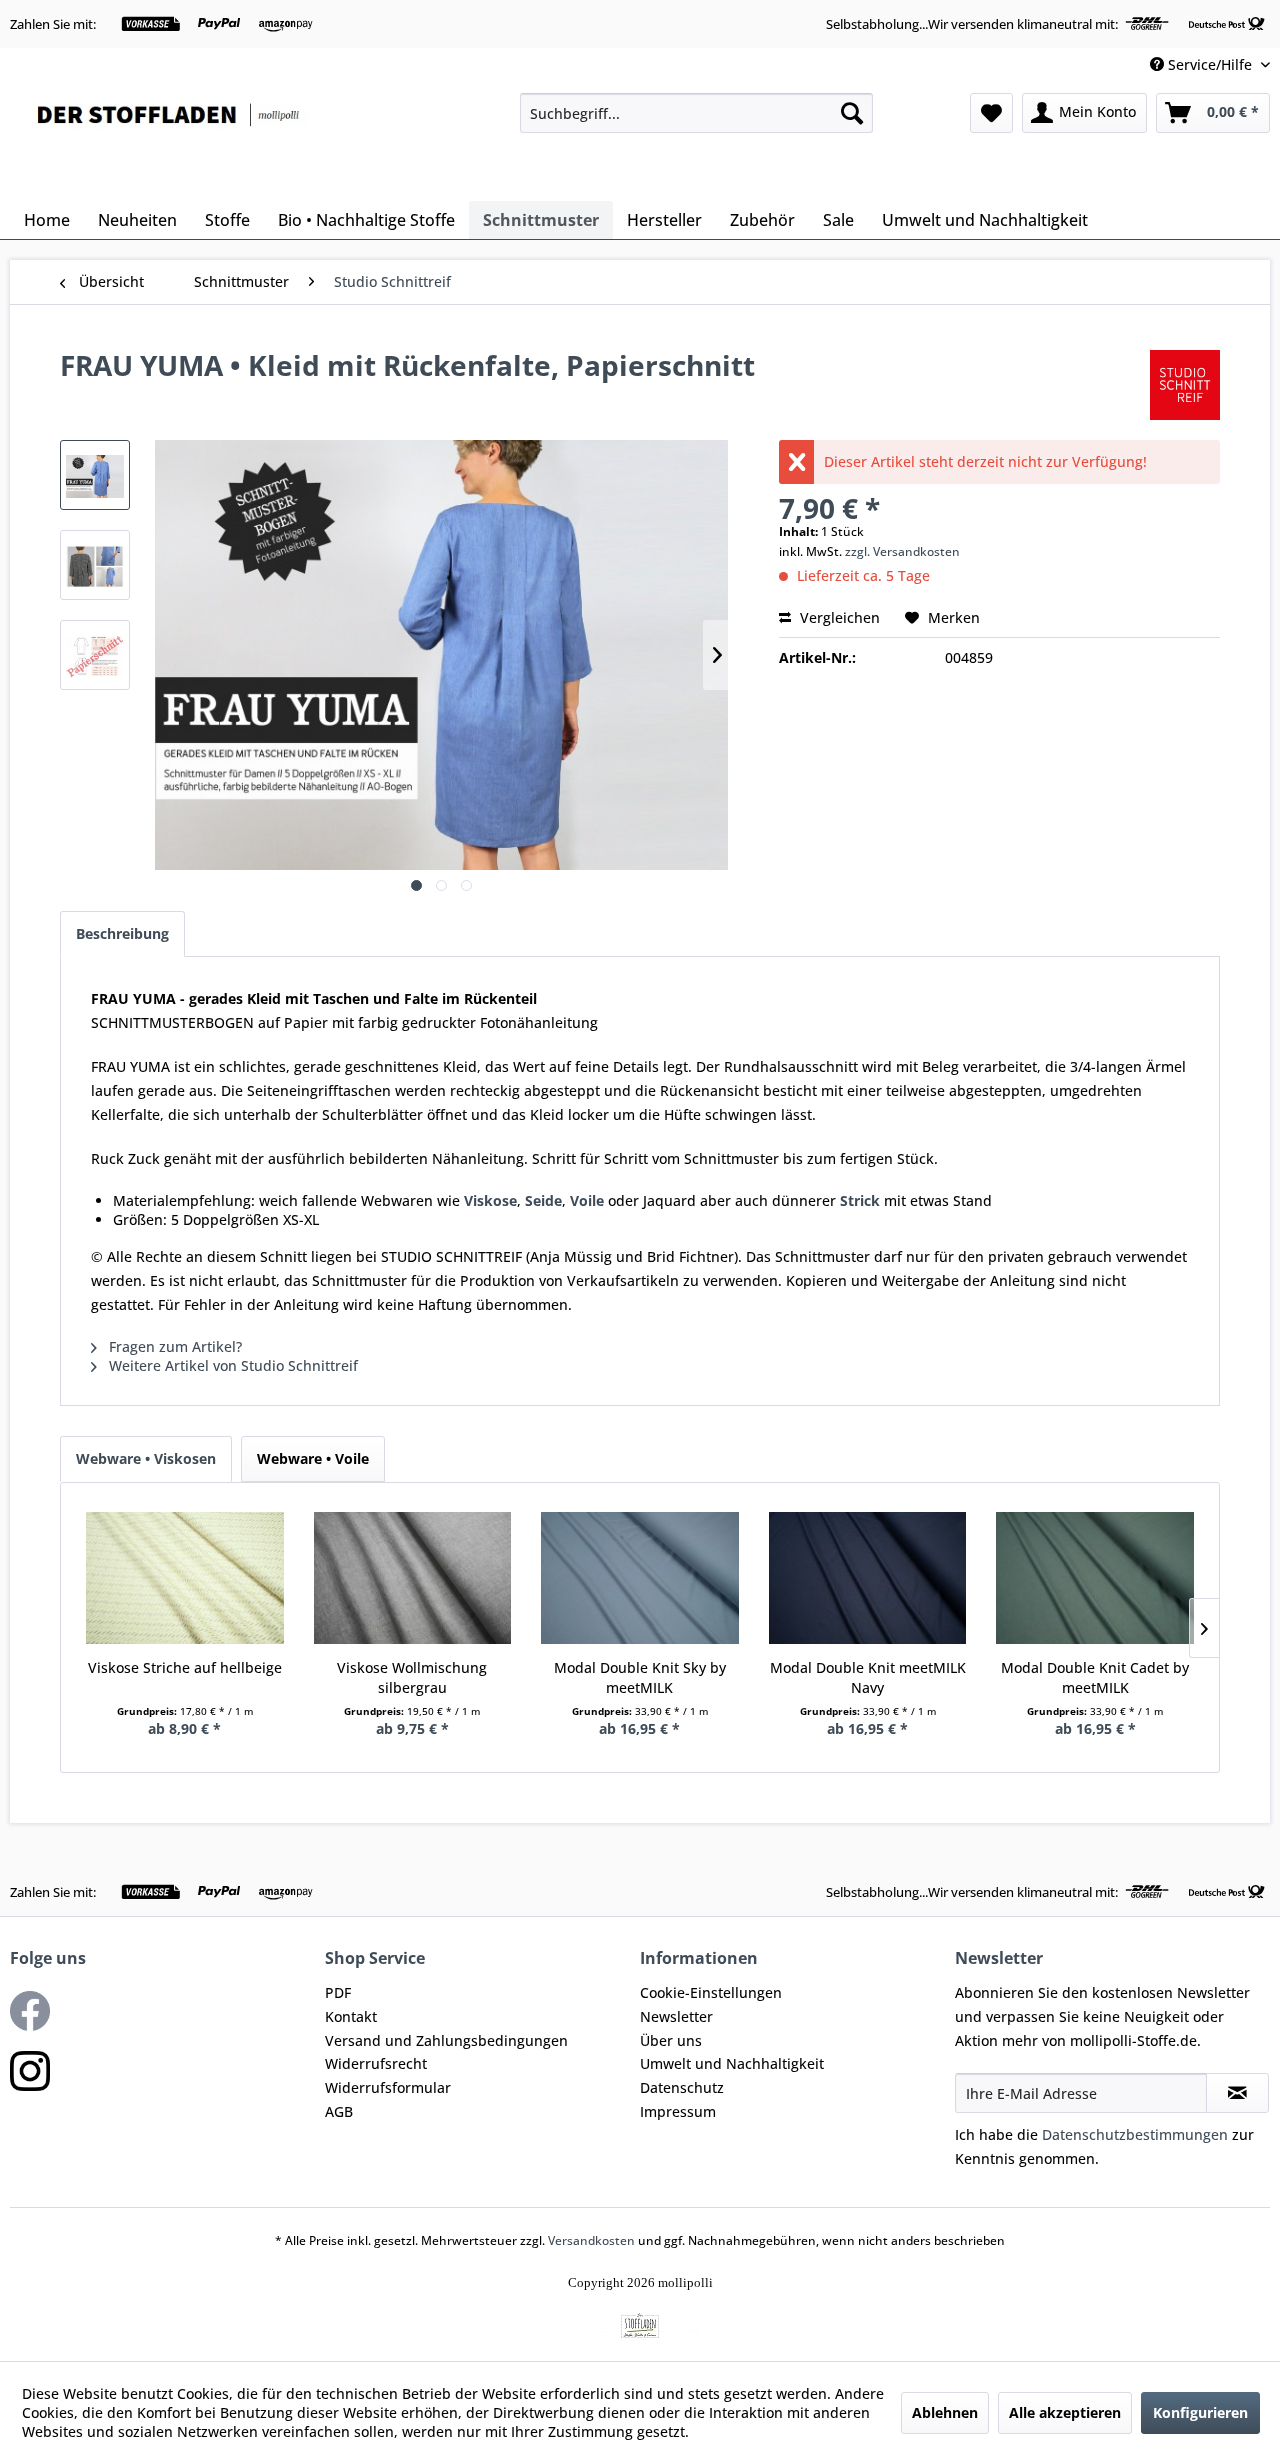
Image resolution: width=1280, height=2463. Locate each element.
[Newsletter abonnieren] (1237, 2093)
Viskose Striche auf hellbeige (185, 1667)
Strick (860, 1200)
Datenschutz (682, 2087)
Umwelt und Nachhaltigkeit (732, 2063)
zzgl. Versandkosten (902, 551)
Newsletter (676, 2016)
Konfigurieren (1200, 2412)
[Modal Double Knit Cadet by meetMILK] (1095, 1578)
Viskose (490, 1200)
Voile (587, 1200)
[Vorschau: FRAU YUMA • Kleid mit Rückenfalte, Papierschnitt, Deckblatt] (95, 475)
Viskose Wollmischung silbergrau (412, 1677)
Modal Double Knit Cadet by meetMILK (1095, 1677)
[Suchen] (852, 113)
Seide (543, 1200)
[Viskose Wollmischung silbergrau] (413, 1578)
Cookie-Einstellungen (711, 1992)
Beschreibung (122, 933)
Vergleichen (838, 617)
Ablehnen (945, 2412)
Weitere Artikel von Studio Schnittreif (231, 1365)
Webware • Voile (313, 1458)
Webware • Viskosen (146, 1458)
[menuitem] (696, 113)
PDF (338, 1992)
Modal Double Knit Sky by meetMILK (640, 1677)
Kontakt (351, 2016)
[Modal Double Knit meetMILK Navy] (868, 1578)
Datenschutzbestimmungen (1135, 2134)
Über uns (671, 2040)
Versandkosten (591, 2240)
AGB (339, 2111)
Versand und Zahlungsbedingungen (446, 2040)
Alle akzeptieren (1065, 2412)
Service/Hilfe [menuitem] (1210, 64)
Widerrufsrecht (376, 2063)
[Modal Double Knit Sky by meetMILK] (640, 1578)
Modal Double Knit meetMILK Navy (868, 1677)
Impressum (678, 2111)
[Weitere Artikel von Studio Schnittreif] (1185, 385)
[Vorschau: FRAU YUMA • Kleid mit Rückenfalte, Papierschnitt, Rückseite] (95, 655)
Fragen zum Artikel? (173, 1346)
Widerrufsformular (388, 2087)
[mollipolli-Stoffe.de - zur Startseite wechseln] (170, 142)
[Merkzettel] (991, 113)
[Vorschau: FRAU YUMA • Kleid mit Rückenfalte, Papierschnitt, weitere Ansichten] (95, 565)
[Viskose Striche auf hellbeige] (185, 1578)
